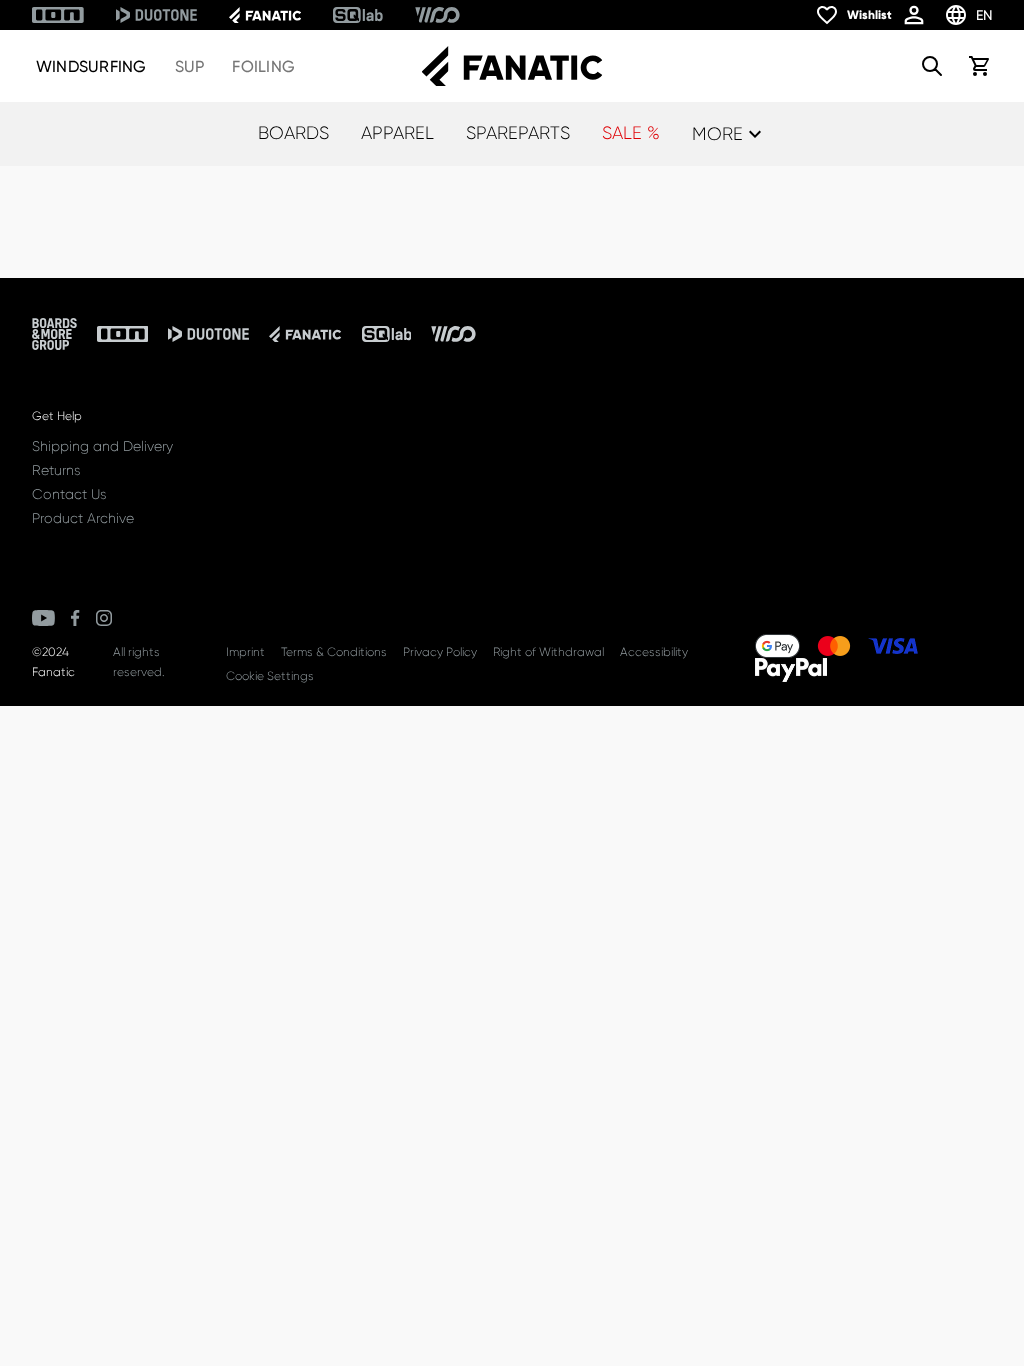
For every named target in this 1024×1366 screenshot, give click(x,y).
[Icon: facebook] (75, 618)
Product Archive (83, 518)
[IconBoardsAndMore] (54, 334)
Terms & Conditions (334, 652)
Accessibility (654, 652)
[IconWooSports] (437, 15)
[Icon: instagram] (104, 618)
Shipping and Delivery (102, 446)
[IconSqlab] (358, 15)
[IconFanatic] (265, 15)
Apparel (397, 133)
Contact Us (69, 494)
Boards (293, 133)
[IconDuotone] (156, 15)
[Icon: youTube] (43, 618)
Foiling (263, 66)
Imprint (245, 652)
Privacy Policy (440, 652)
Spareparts (518, 133)
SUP (190, 66)
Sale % (631, 133)
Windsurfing (91, 66)
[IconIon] (58, 15)
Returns (56, 470)
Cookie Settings (270, 676)
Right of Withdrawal (548, 652)
